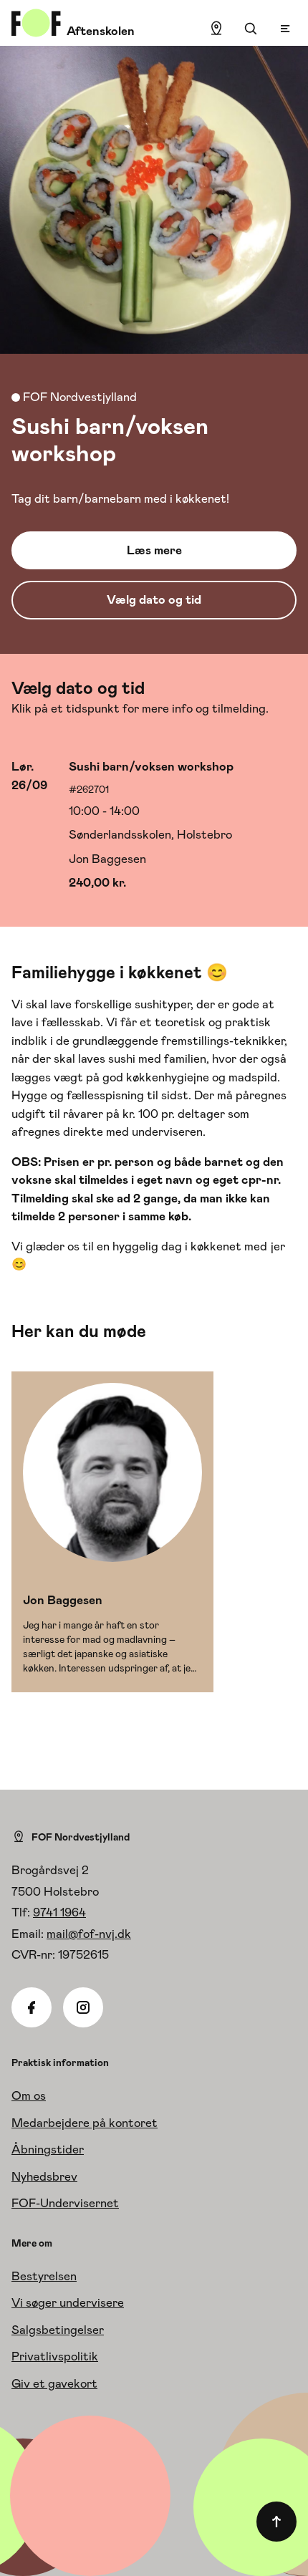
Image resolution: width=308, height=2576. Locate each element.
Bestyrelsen (44, 2276)
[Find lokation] (216, 29)
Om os (29, 2095)
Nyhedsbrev (44, 2176)
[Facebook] (32, 2007)
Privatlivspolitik (55, 2356)
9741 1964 (59, 1912)
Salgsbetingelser (58, 2330)
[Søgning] (251, 29)
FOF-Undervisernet (65, 2203)
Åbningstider (48, 2149)
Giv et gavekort (54, 2383)
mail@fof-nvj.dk (89, 1934)
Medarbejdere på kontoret (85, 2123)
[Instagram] (83, 2007)
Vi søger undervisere (68, 2302)
